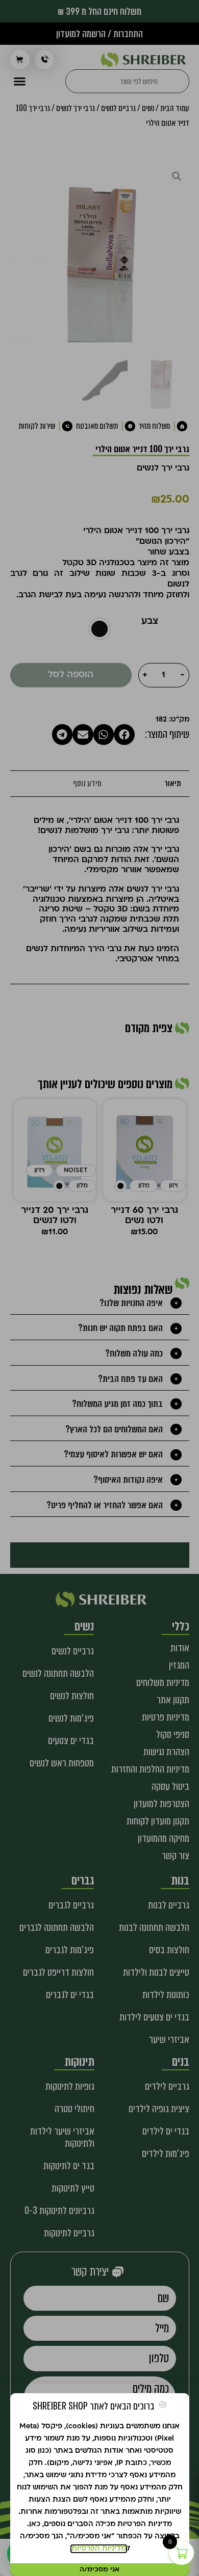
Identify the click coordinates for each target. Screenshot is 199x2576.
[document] (99, 1288)
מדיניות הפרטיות (99, 2549)
